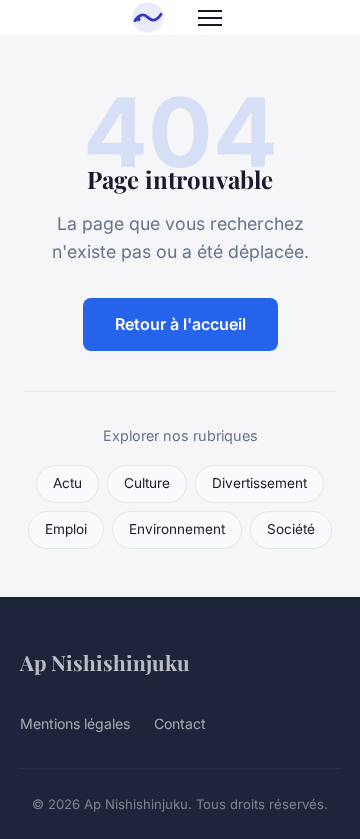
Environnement (177, 529)
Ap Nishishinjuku (105, 662)
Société (291, 529)
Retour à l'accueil (180, 324)
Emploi (66, 529)
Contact (180, 723)
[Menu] (210, 18)
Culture (147, 483)
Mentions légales (75, 723)
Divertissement (259, 483)
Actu (67, 483)
